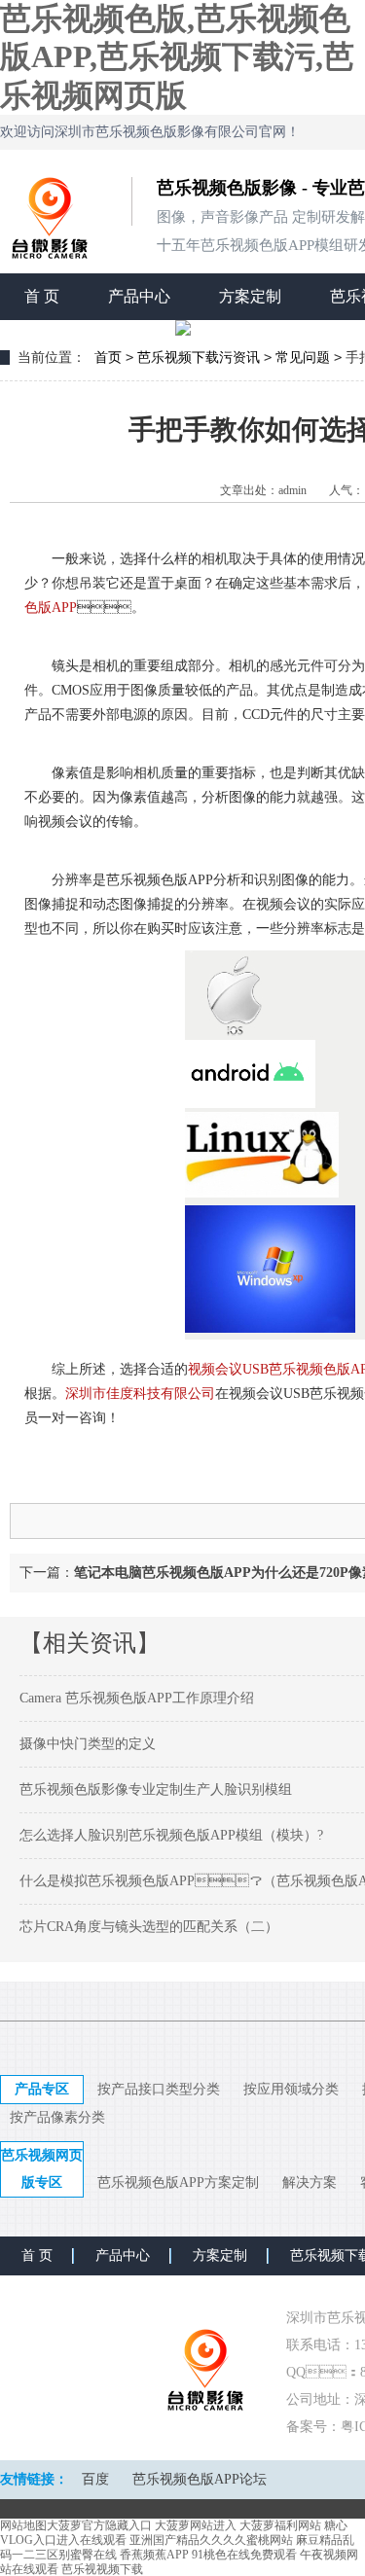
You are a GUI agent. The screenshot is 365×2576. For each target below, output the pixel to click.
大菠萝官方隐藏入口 (99, 2525)
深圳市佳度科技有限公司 (140, 1394)
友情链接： (34, 2479)
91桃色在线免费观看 (244, 2555)
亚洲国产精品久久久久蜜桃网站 (211, 2540)
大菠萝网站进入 (196, 2525)
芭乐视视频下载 (102, 2569)
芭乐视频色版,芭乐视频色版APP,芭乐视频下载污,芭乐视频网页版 (177, 57)
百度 (95, 2479)
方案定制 (250, 296)
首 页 (42, 296)
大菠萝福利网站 (280, 2525)
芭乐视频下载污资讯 (199, 358)
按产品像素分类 (57, 2117)
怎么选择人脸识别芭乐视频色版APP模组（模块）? (171, 1835)
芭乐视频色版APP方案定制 (178, 2182)
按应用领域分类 (291, 2089)
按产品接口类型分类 (159, 2089)
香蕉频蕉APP (154, 2555)
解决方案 (310, 2182)
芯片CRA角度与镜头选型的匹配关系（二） (149, 1927)
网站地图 (23, 2525)
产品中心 (139, 296)
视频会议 (215, 1369)
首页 (108, 358)
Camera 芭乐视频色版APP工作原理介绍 (137, 1698)
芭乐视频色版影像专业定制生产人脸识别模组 (156, 1789)
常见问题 (303, 358)
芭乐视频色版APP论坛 (200, 2479)
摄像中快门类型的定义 (88, 1744)
